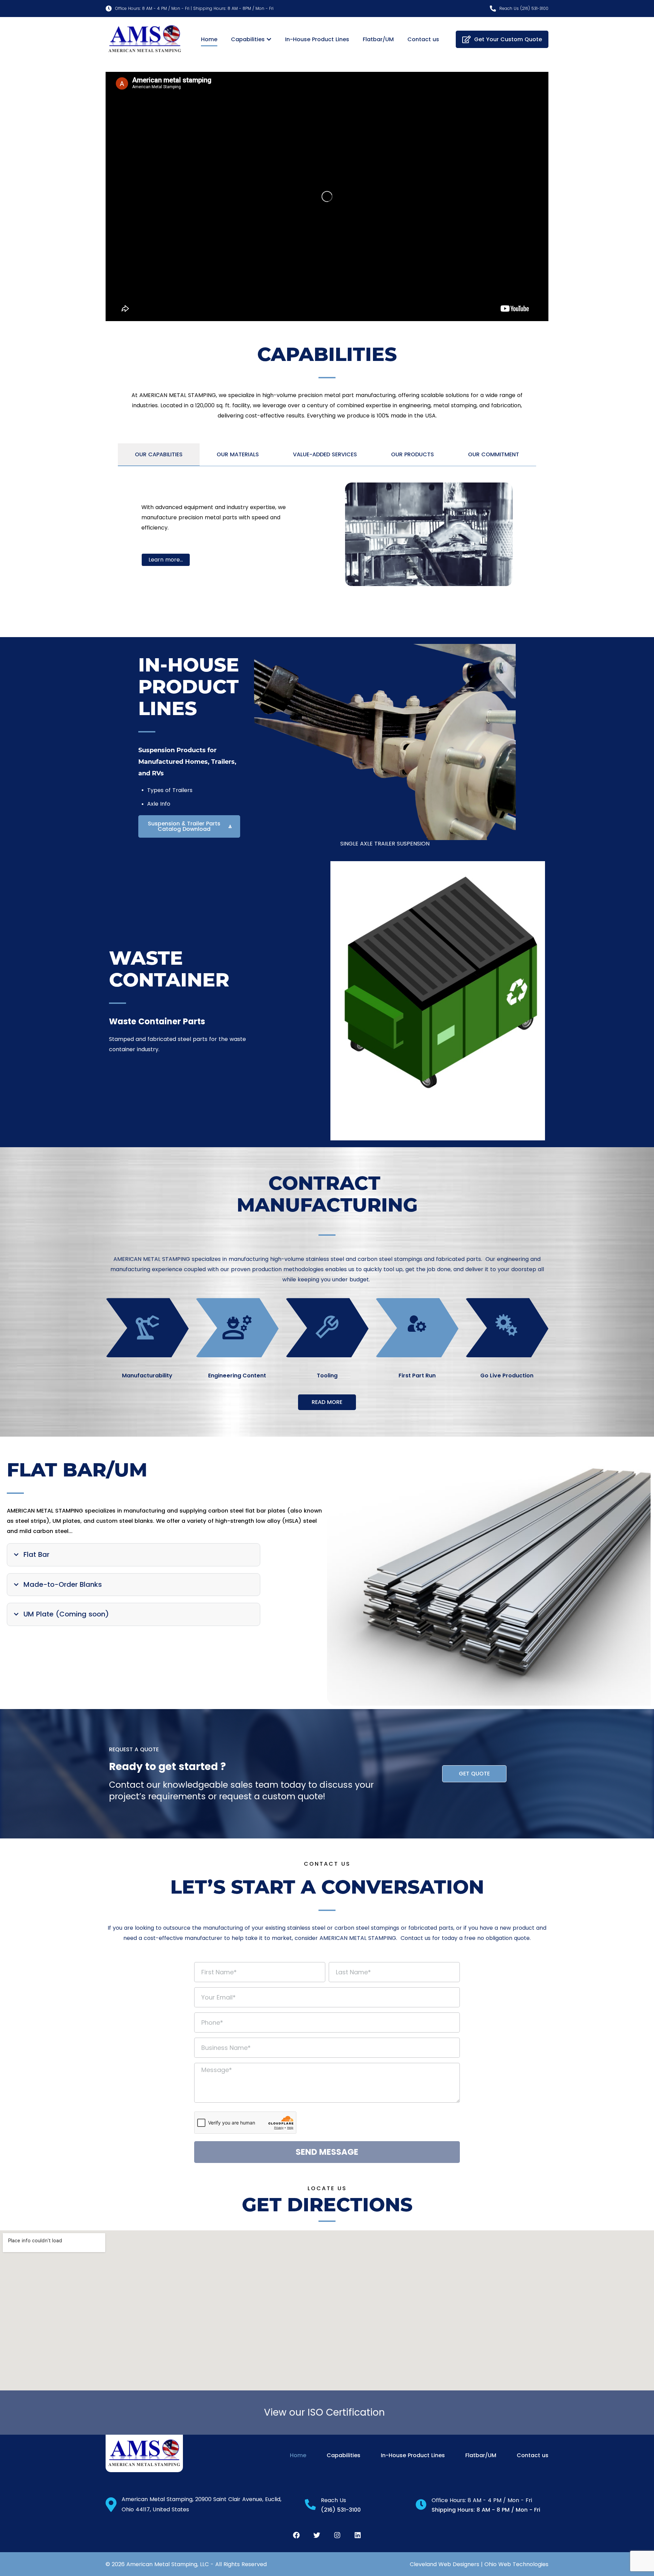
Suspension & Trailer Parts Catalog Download (184, 826)
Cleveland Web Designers (445, 2564)
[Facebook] (296, 2535)
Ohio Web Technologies (516, 2564)
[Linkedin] (358, 2535)
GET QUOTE (474, 1774)
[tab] (159, 455)
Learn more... (166, 560)
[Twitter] (317, 2535)
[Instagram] (337, 2535)
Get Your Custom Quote (508, 39)
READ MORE (327, 1402)
